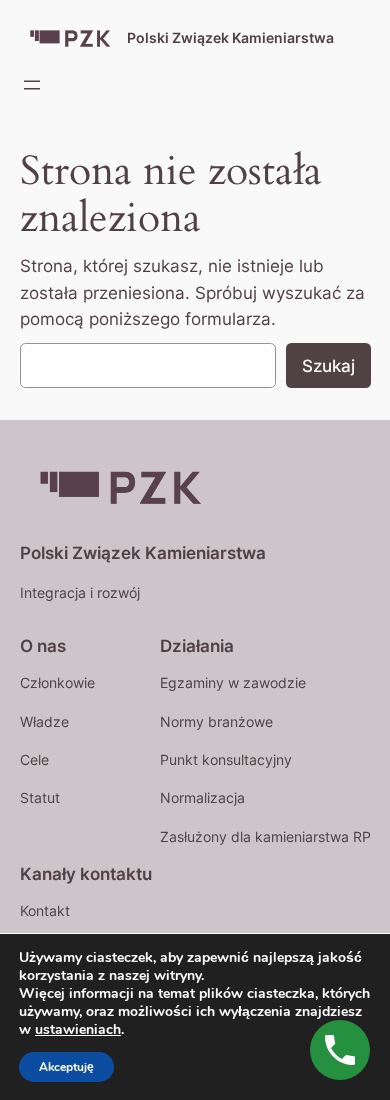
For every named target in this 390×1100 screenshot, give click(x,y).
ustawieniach (78, 1030)
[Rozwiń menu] (32, 85)
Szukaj (328, 366)
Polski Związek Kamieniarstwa (230, 37)
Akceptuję (66, 1067)
